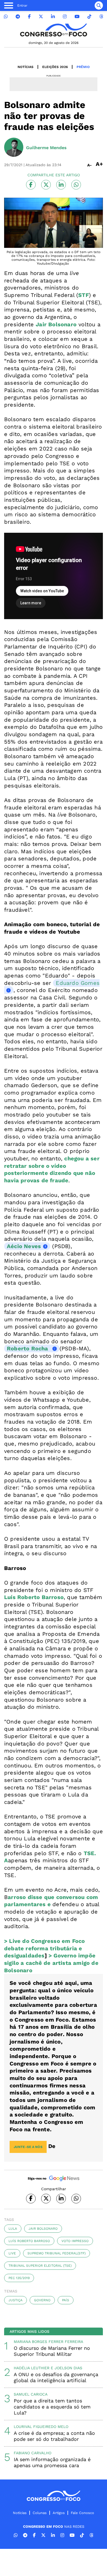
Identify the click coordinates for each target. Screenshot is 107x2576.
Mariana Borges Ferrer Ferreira (48, 2342)
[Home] (54, 30)
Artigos (59, 2513)
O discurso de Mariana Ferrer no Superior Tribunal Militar (52, 2351)
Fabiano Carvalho (33, 2453)
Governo (42, 2300)
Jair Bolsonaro (43, 2229)
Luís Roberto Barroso (29, 2241)
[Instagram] (65, 17)
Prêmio (83, 67)
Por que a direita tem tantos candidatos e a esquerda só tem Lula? (52, 2407)
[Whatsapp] (6, 17)
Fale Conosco (82, 2513)
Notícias (26, 67)
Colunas (40, 2513)
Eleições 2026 (55, 67)
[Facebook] (29, 17)
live (12, 2253)
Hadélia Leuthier (32, 2368)
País (66, 2300)
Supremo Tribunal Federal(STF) (57, 2253)
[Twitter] (41, 17)
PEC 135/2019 (19, 2278)
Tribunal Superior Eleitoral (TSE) (40, 2266)
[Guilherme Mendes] (14, 148)
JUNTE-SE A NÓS (28, 2147)
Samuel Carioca (31, 2394)
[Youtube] (77, 17)
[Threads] (101, 17)
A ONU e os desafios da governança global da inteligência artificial (56, 2377)
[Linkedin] (53, 17)
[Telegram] (18, 17)
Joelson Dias (68, 2368)
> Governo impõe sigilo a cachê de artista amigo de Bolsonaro (51, 1963)
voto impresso (75, 2241)
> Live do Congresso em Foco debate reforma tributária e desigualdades (44, 1948)
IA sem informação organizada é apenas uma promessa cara (52, 2462)
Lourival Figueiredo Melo (41, 2427)
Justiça (16, 2300)
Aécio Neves (24, 1246)
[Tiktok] (89, 17)
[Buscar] (99, 5)
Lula (13, 2229)
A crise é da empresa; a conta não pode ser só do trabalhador (54, 2436)
